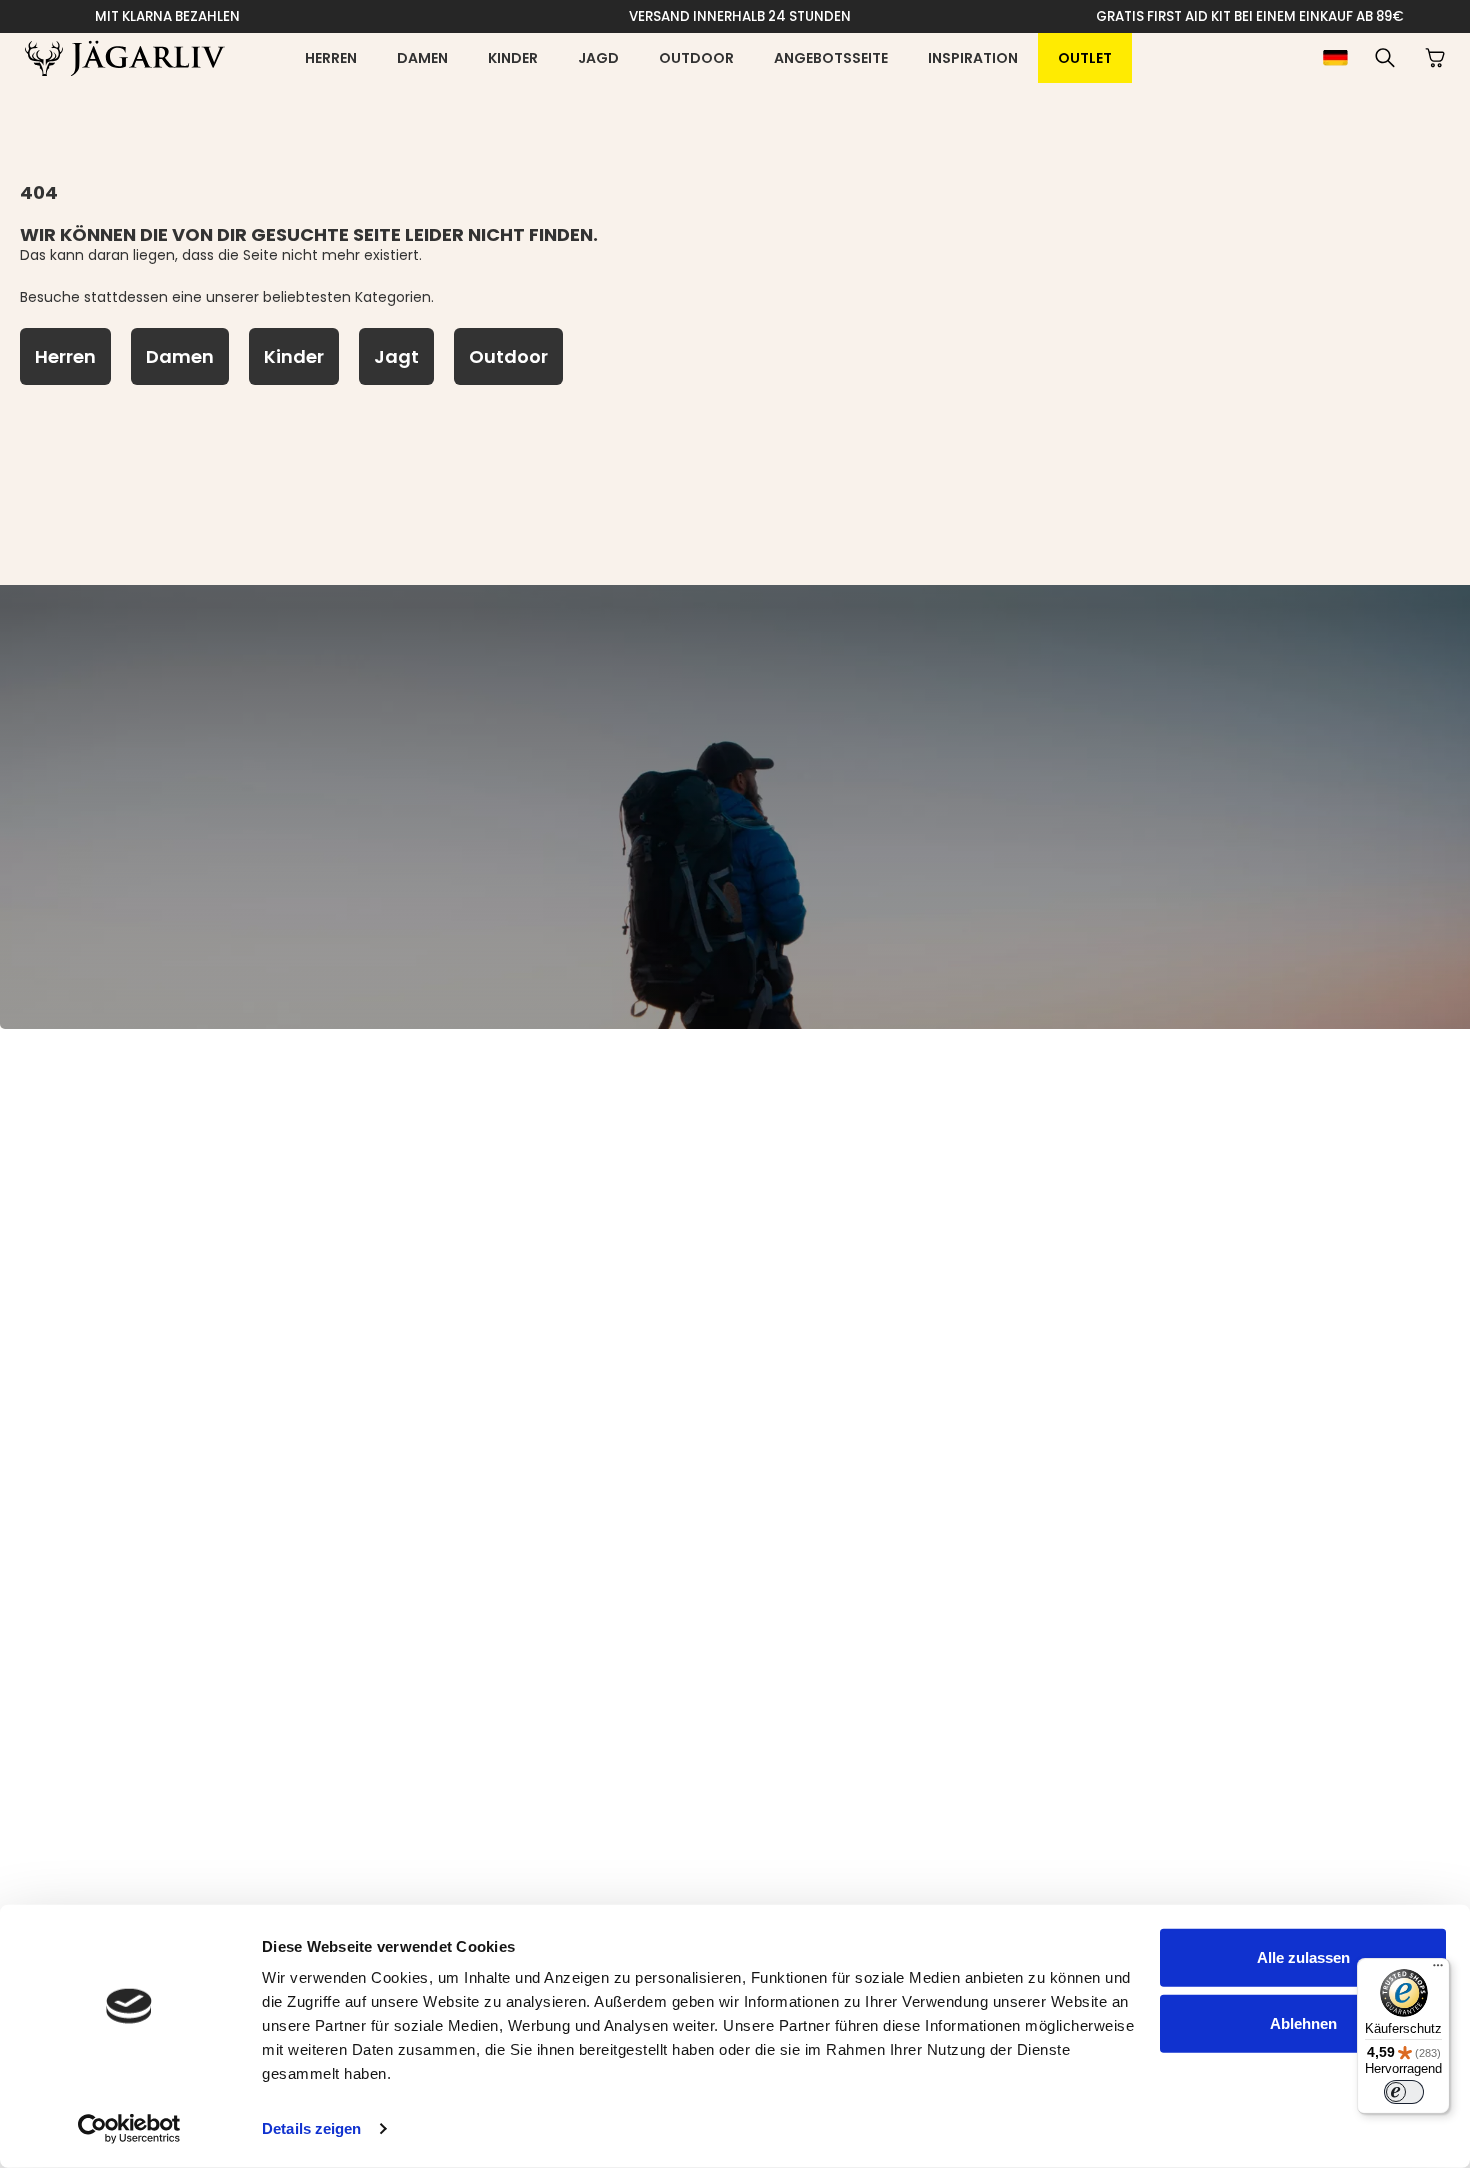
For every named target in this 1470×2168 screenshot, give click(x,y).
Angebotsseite (831, 58)
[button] (1385, 58)
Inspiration (973, 58)
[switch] (1404, 2092)
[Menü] (1438, 1970)
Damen (422, 58)
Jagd (598, 58)
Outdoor (696, 58)
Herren (331, 58)
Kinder (513, 58)
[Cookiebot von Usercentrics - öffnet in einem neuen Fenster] (129, 2129)
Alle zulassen (1303, 1957)
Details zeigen (311, 2128)
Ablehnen (1303, 2022)
